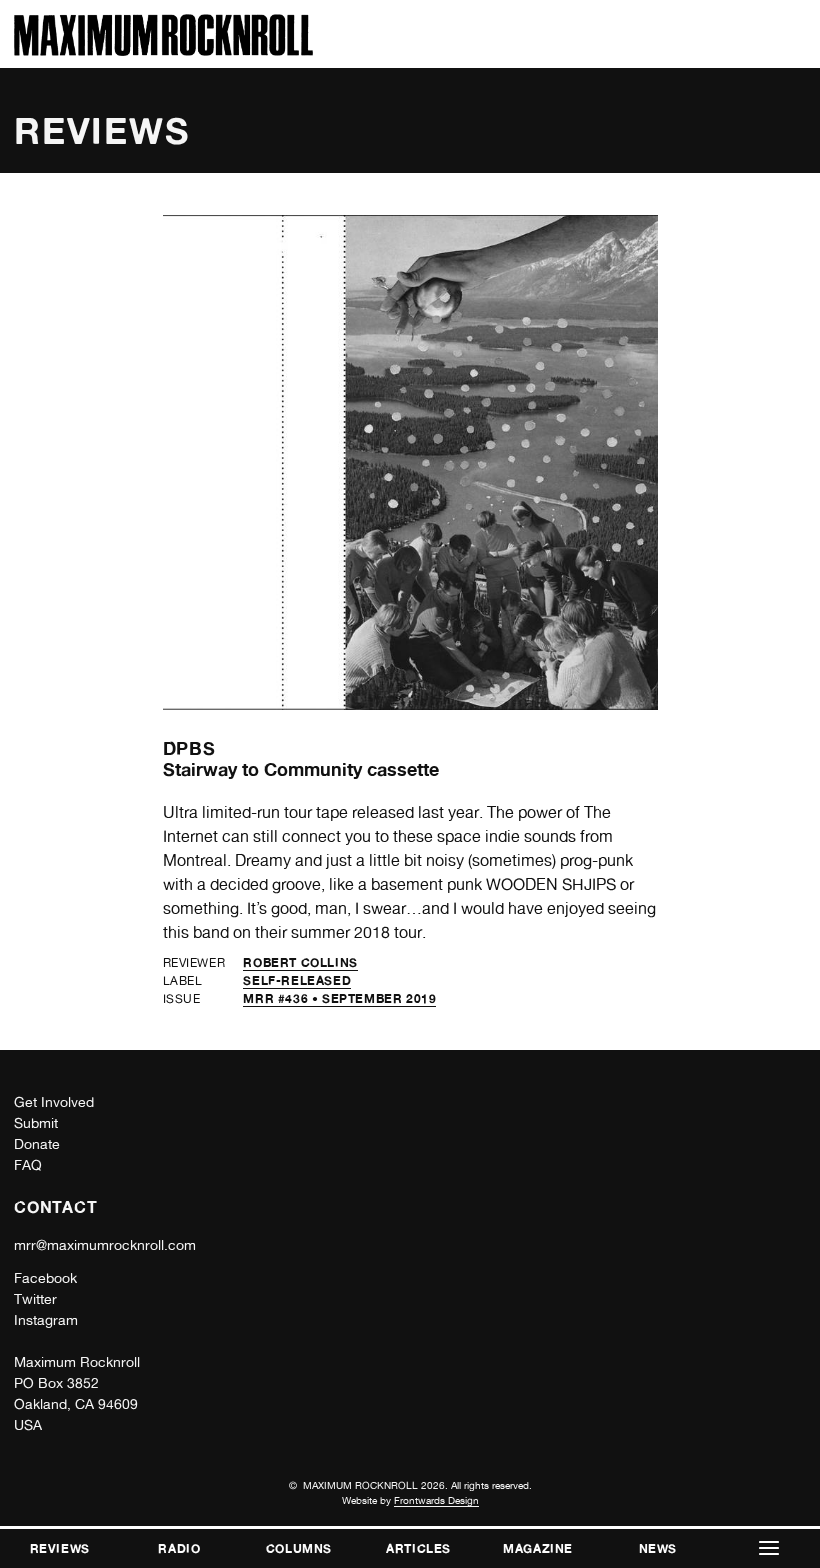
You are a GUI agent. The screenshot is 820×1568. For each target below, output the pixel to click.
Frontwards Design (436, 1500)
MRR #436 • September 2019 (339, 998)
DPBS (190, 748)
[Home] (163, 50)
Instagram (46, 1320)
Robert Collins (300, 962)
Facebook (45, 1278)
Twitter (35, 1299)
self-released (297, 980)
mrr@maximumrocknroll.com (105, 1245)
